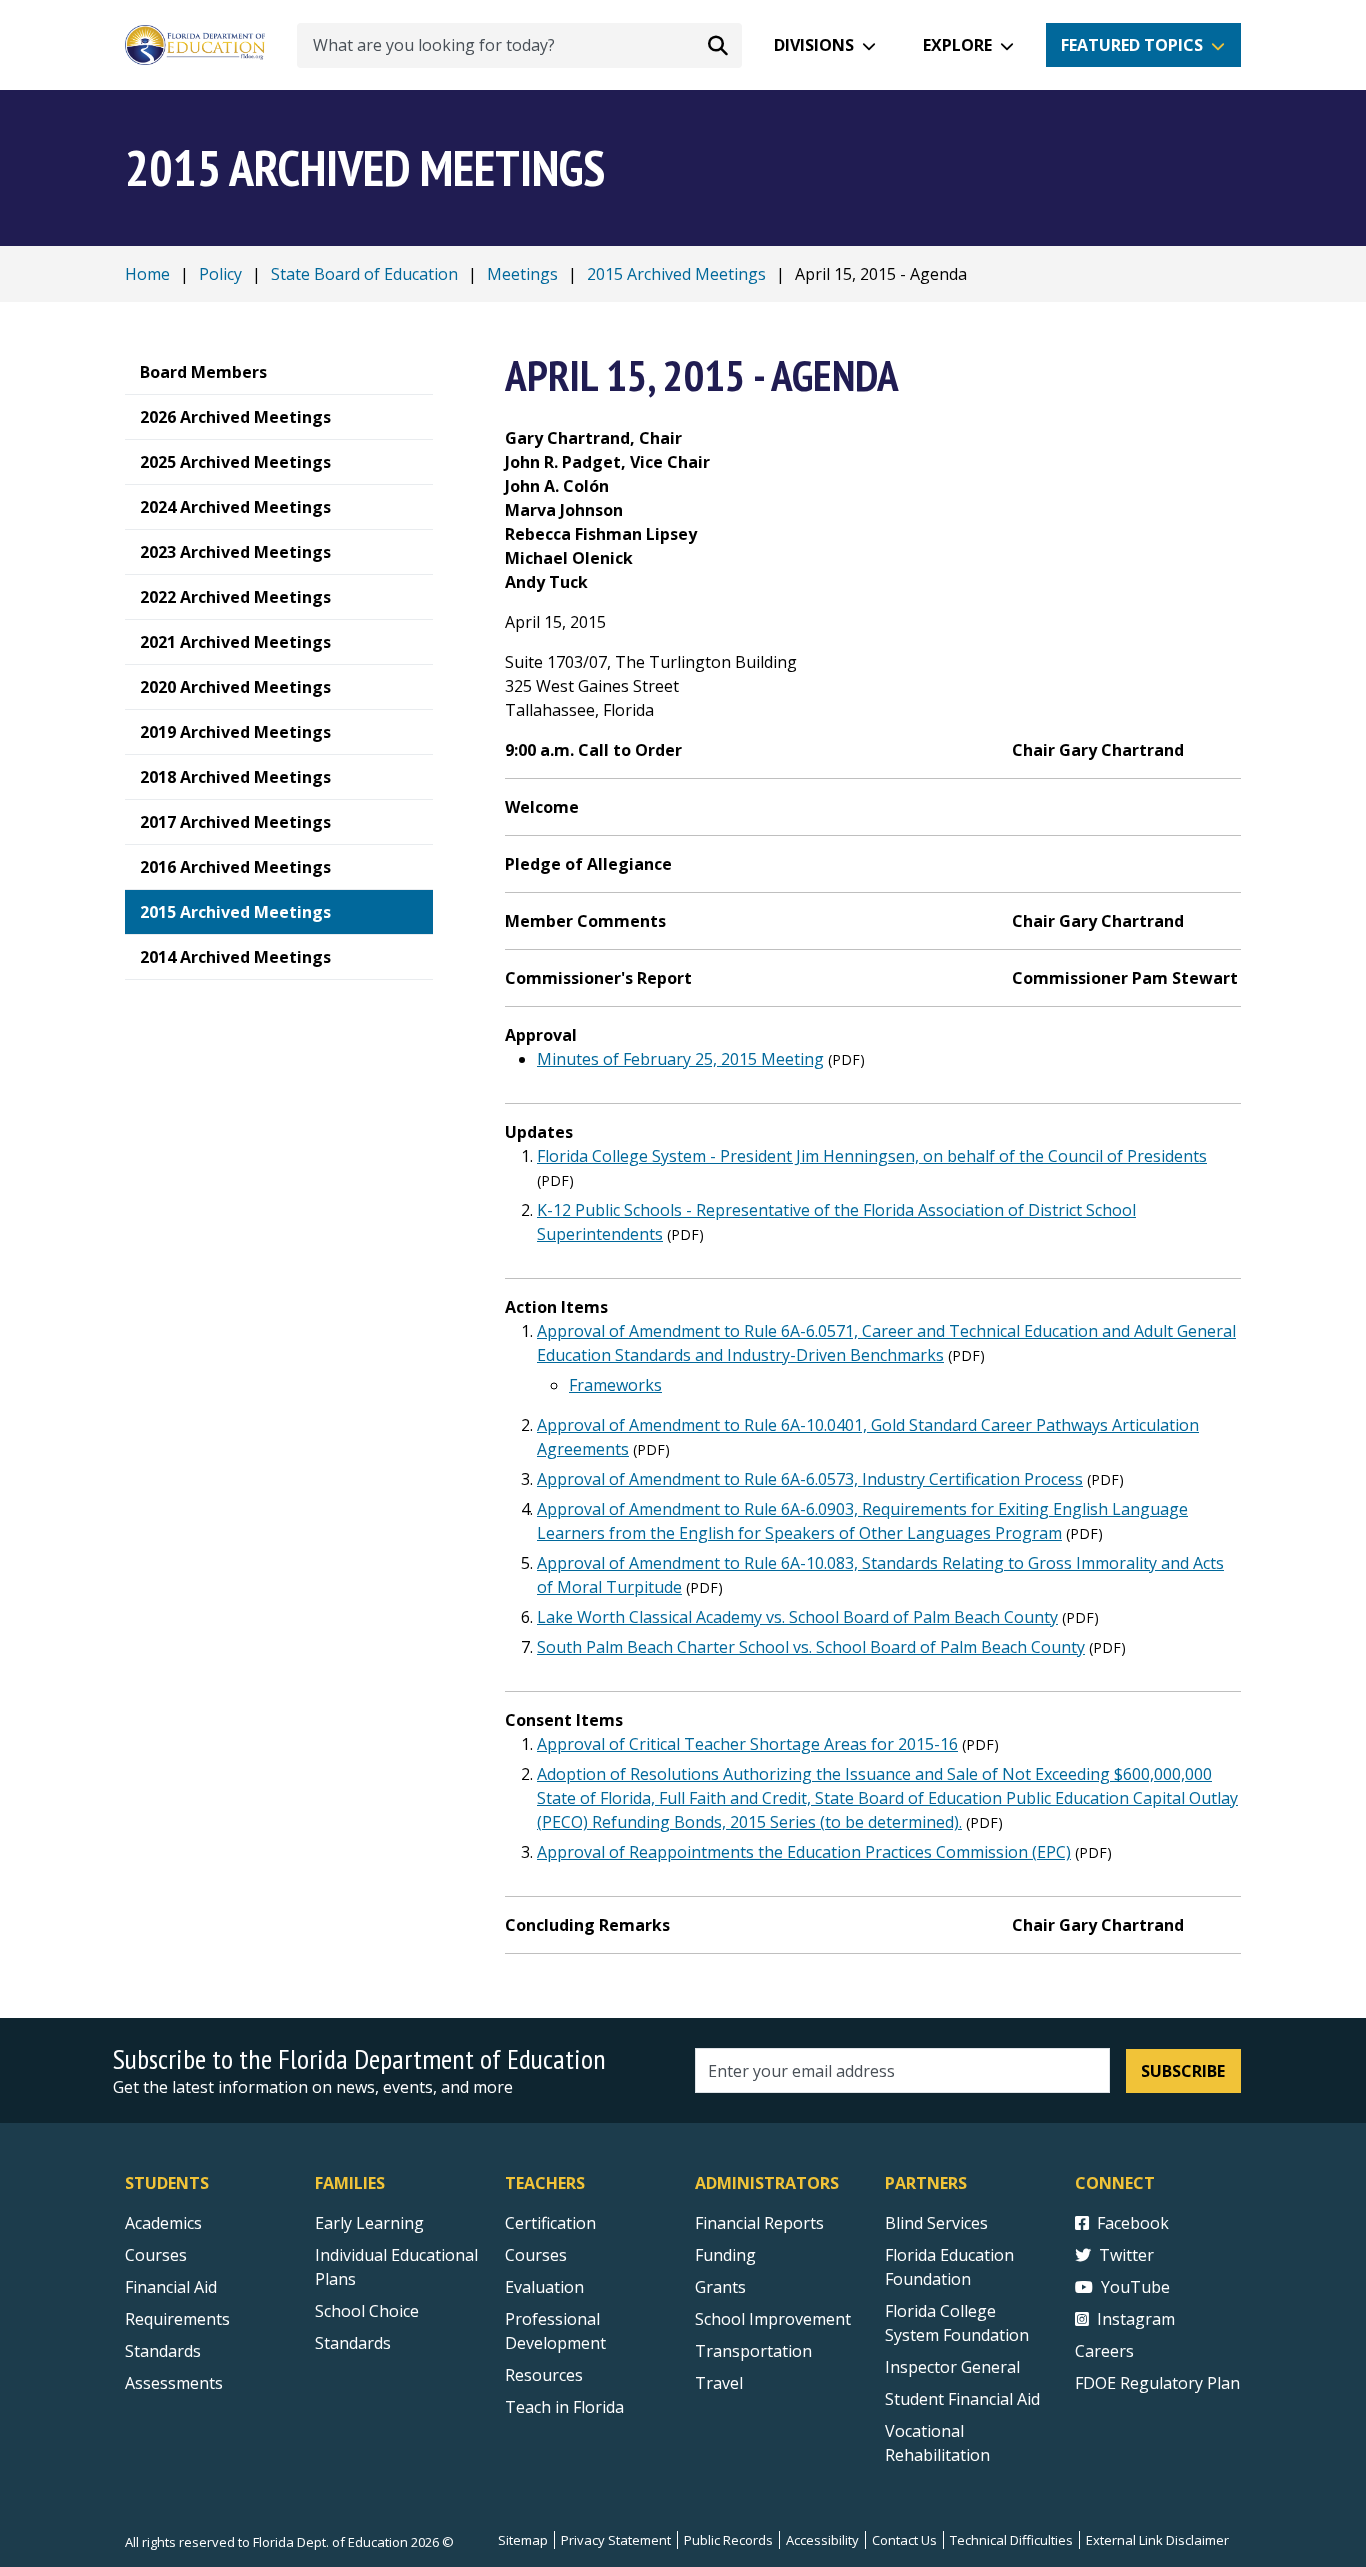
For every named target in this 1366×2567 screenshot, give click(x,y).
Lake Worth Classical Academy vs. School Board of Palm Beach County (797, 1617)
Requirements (177, 2319)
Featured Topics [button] (1132, 45)
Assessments (174, 2383)
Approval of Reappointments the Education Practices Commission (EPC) (804, 1852)
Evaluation (544, 2287)
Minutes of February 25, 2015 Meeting (680, 1059)
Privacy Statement (616, 2540)
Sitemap (523, 2540)
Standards (163, 2351)
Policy (220, 274)
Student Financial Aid (962, 2399)
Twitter (1126, 2255)
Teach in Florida (564, 2407)
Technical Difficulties (1011, 2540)
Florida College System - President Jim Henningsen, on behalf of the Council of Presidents (872, 1156)
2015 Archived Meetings (676, 274)
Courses (156, 2255)
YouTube (1135, 2287)
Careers (1104, 2351)
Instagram (1136, 2319)
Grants (720, 2287)
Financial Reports (759, 2223)
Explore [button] (957, 45)
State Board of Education (364, 274)
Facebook (1133, 2223)
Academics (163, 2223)
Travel (719, 2383)
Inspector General (952, 2367)
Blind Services (936, 2223)
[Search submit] (718, 45)
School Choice (367, 2311)
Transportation (753, 2351)
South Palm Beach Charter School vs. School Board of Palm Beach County (811, 1647)
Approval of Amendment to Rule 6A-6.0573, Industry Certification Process (810, 1479)
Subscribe (1183, 2071)
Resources (544, 2375)
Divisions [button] (814, 45)
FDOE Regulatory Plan (1157, 2383)
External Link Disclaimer (1157, 2540)
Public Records (728, 2540)
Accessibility (822, 2540)
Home (147, 274)
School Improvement (773, 2319)
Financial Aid (171, 2287)
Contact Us (904, 2540)
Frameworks (615, 1385)
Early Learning (369, 2223)
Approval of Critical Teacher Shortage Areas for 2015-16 (747, 1744)
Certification (550, 2223)
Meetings (522, 274)
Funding (725, 2255)
